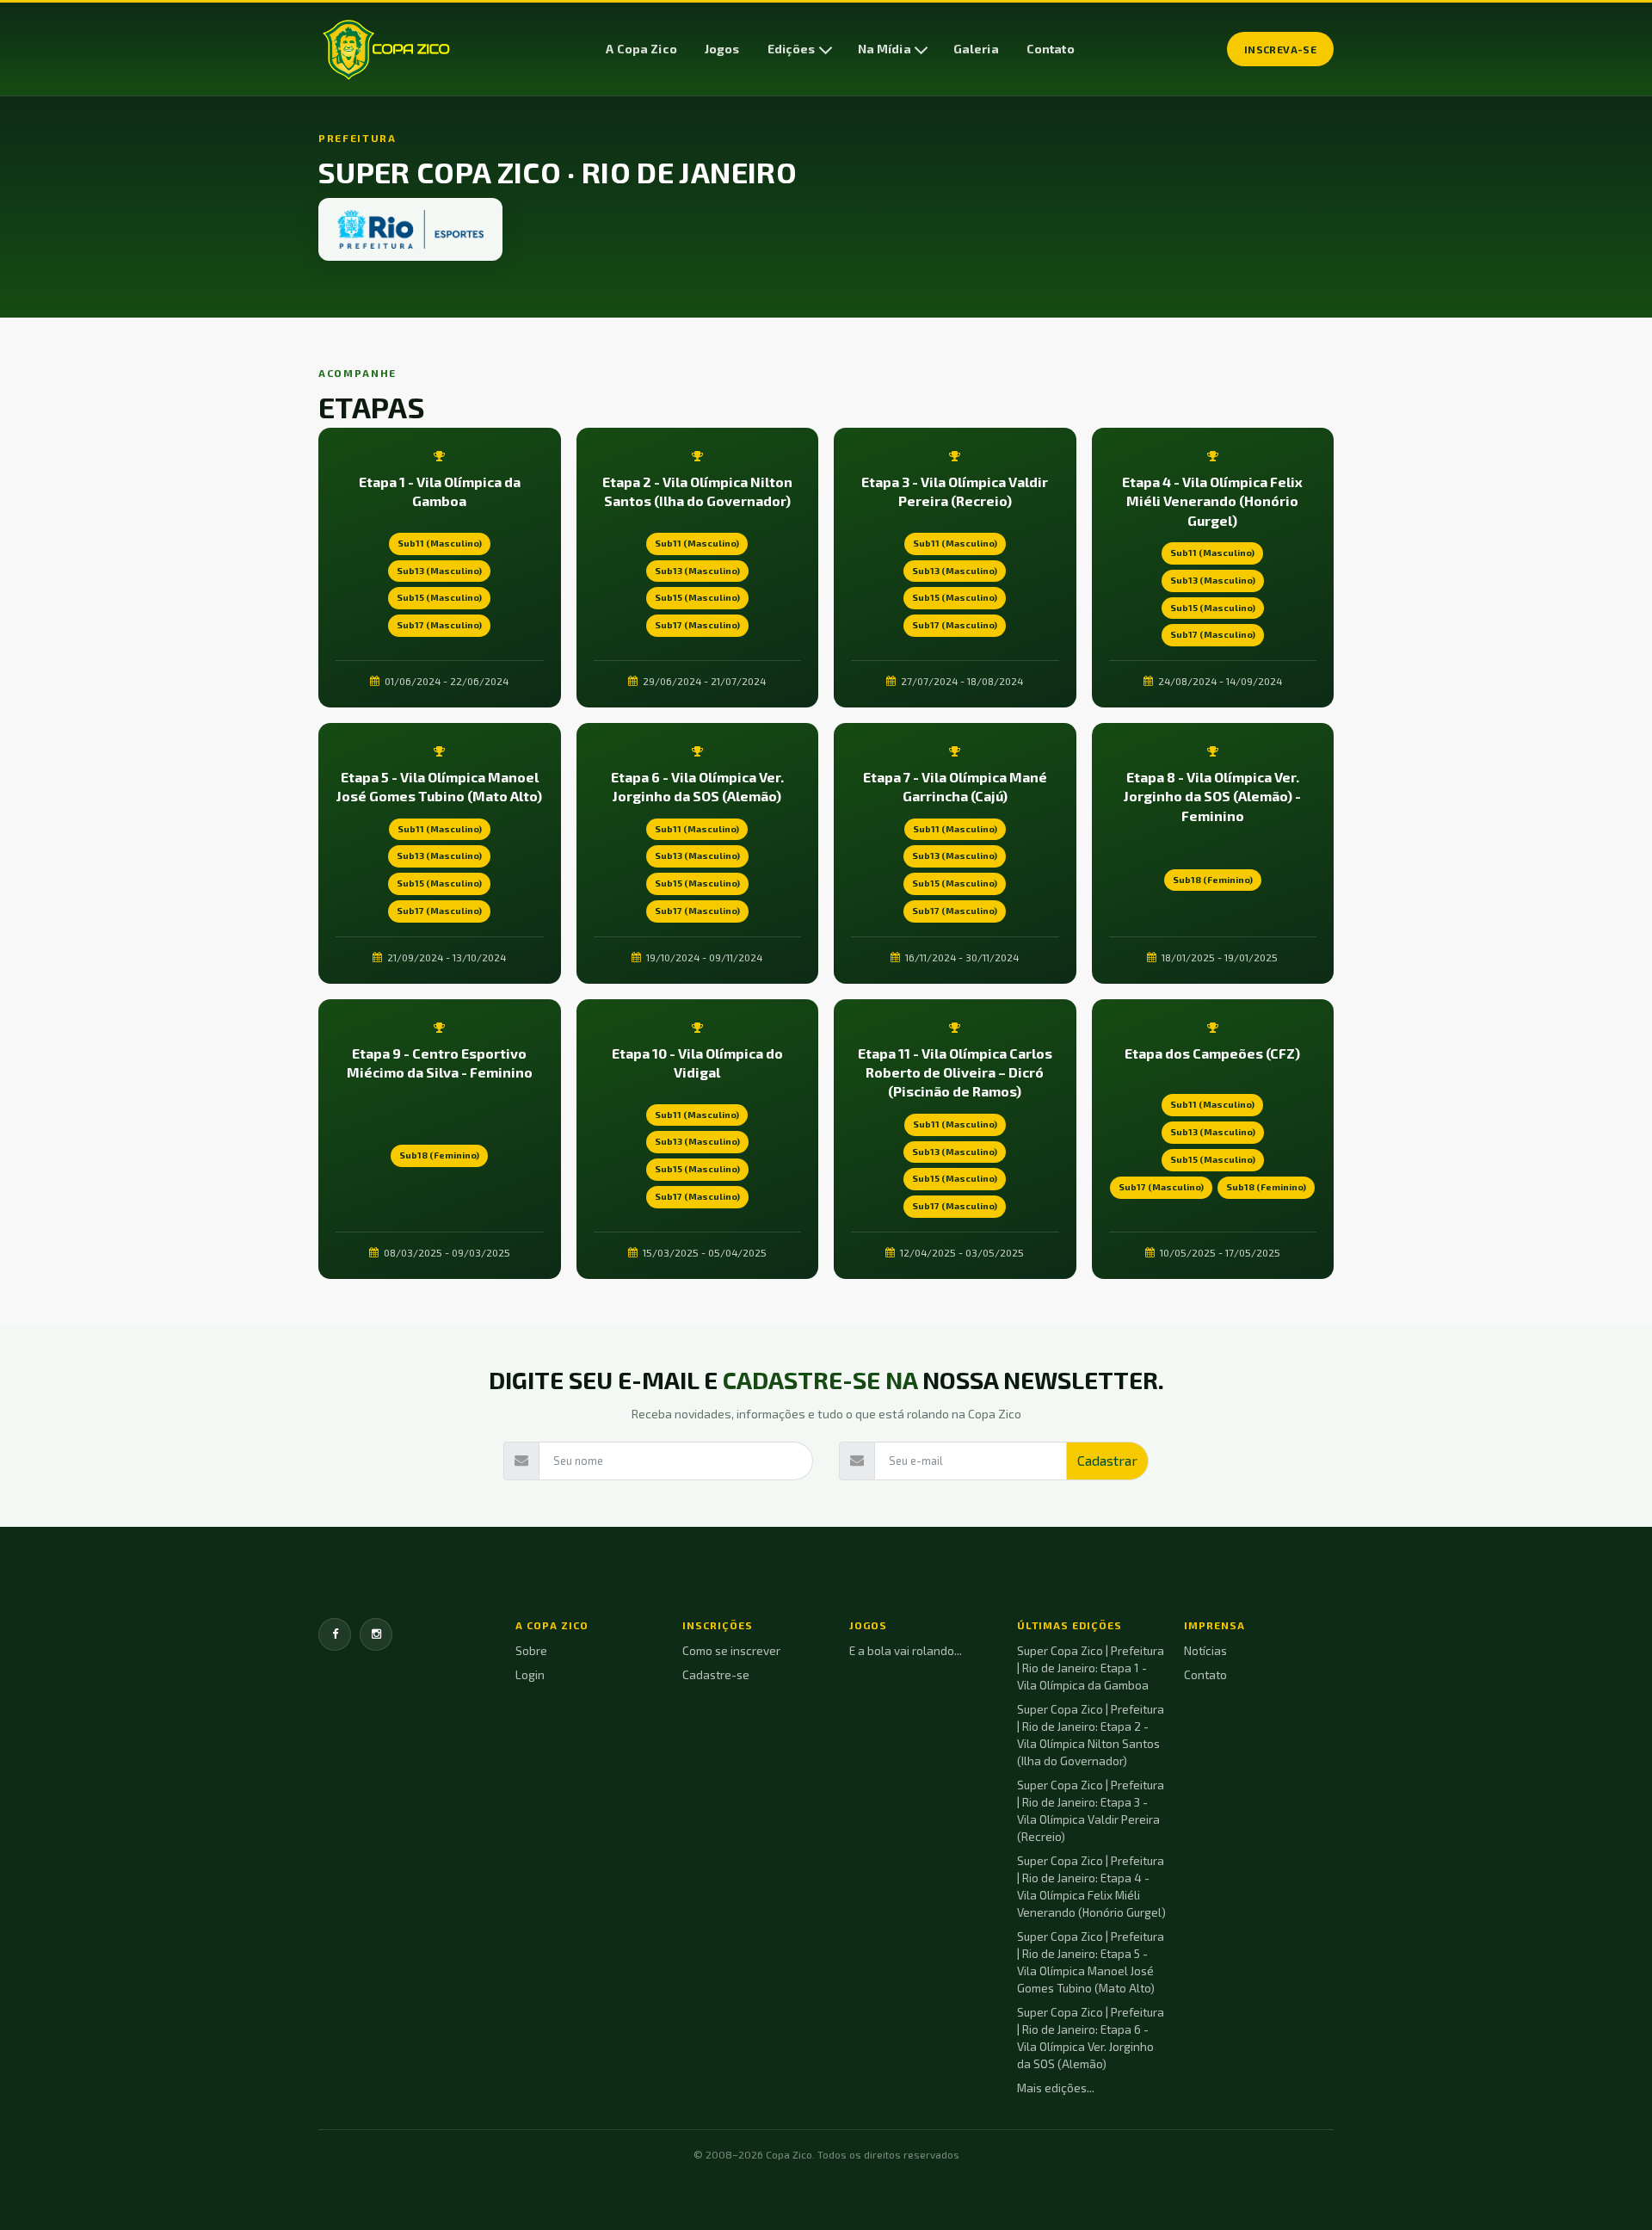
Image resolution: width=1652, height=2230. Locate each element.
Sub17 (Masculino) (439, 625)
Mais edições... (1056, 2088)
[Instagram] (376, 1634)
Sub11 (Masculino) (440, 543)
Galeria (976, 49)
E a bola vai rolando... (906, 1651)
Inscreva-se (1280, 49)
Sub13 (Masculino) (439, 571)
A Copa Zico (641, 49)
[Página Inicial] (386, 49)
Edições (792, 49)
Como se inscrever (731, 1651)
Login (530, 1675)
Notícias (1205, 1651)
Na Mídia (885, 49)
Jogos (722, 49)
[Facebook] (335, 1634)
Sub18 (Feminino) (1213, 880)
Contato (1051, 49)
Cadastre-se (716, 1675)
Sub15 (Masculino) (439, 597)
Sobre (531, 1651)
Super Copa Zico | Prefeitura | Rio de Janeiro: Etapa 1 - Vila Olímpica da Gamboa (1091, 1668)
